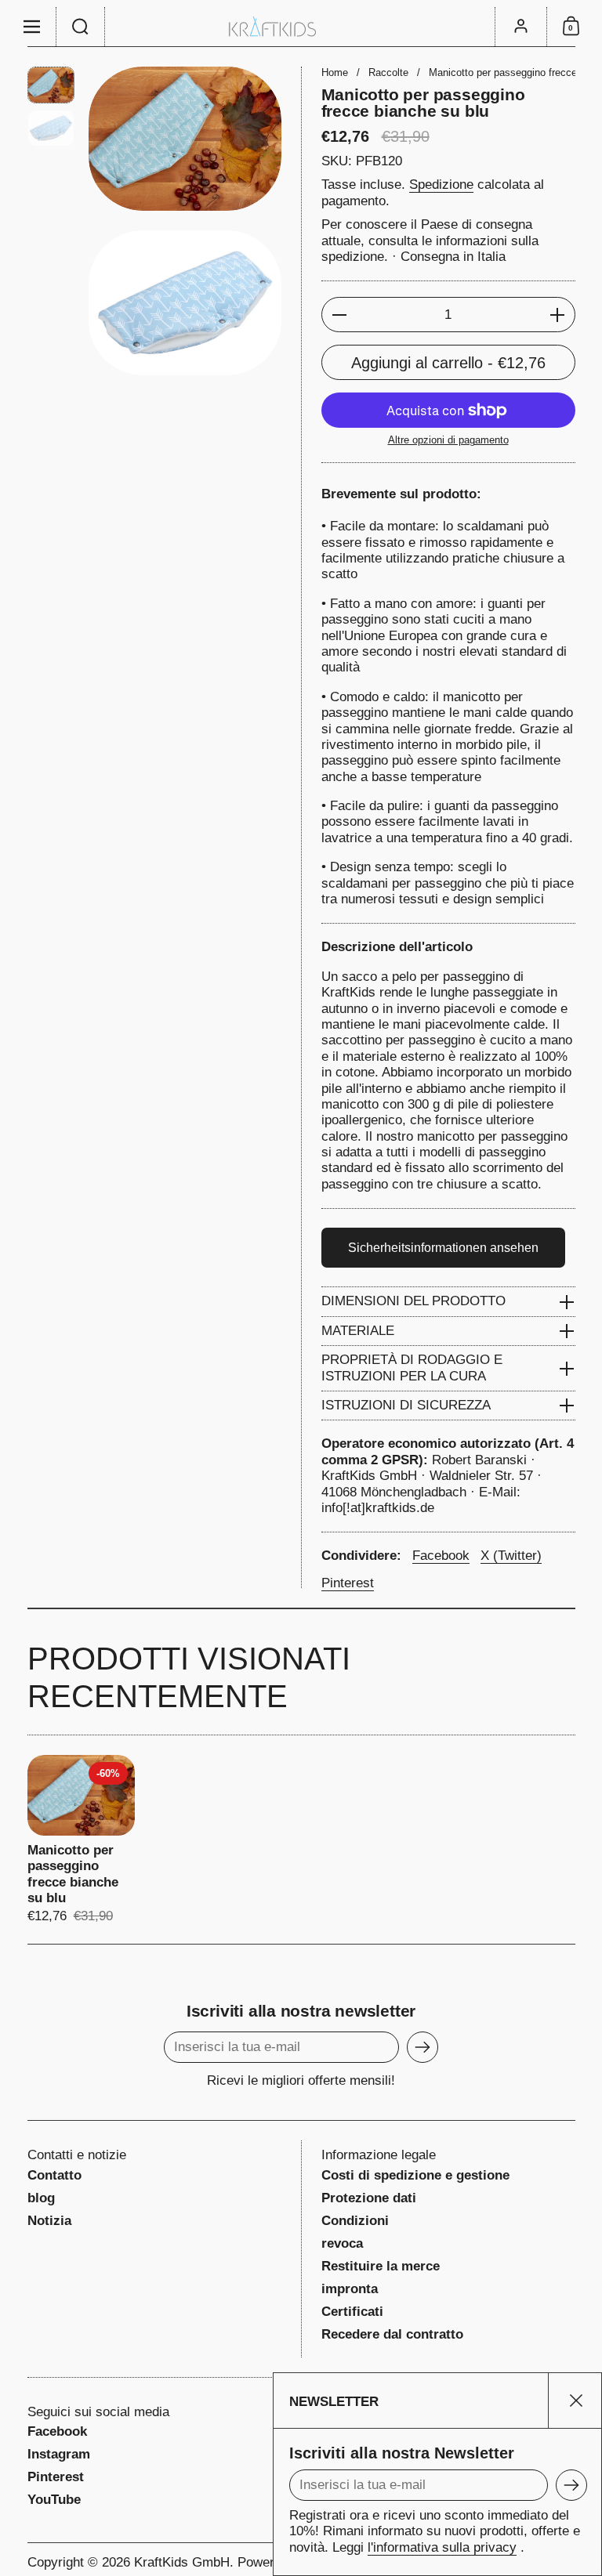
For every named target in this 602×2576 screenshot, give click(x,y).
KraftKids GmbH (182, 2562)
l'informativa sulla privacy (442, 2547)
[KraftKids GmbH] (301, 26)
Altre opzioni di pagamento (448, 440)
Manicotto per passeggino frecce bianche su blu (81, 1840)
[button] (81, 27)
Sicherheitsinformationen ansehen (443, 1248)
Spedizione (441, 185)
